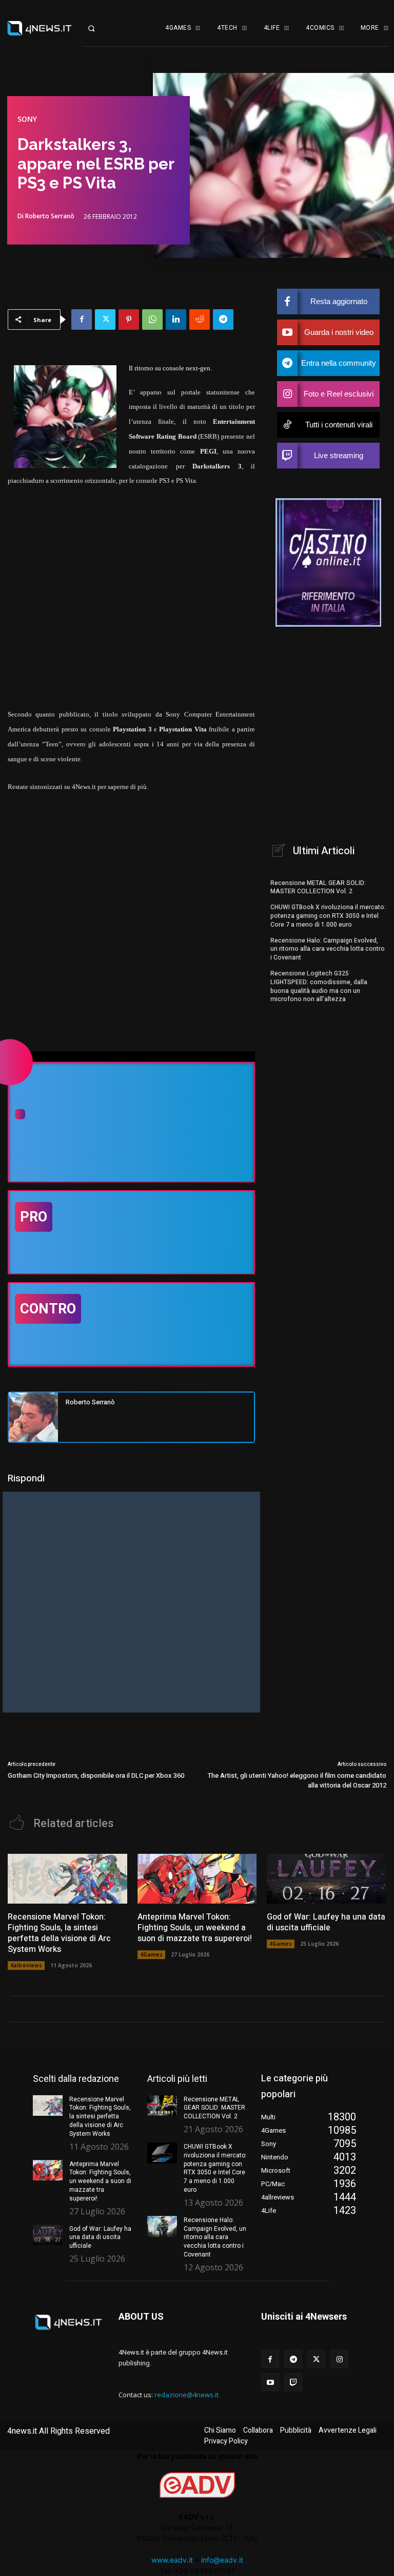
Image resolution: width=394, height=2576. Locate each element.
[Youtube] (270, 2382)
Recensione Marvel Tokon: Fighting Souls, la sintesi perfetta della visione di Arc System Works (59, 1933)
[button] (99, 28)
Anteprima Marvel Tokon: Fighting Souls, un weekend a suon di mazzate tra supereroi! (195, 1928)
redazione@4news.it (186, 2395)
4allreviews (26, 1965)
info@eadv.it (222, 2560)
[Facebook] (82, 319)
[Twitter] (105, 319)
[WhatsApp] (152, 319)
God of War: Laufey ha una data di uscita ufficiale (326, 1922)
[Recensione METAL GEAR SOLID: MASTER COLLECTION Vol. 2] (162, 2106)
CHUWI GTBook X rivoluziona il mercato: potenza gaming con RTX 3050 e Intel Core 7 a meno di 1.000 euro (328, 916)
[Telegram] (223, 319)
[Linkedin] (176, 319)
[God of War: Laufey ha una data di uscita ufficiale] (327, 1879)
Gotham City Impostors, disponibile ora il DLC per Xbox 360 (96, 1775)
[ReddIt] (200, 319)
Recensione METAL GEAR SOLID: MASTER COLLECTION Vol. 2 (318, 887)
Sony (27, 119)
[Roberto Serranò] (33, 1417)
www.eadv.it (172, 2560)
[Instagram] (339, 2359)
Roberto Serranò (50, 216)
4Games (151, 1954)
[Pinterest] (129, 319)
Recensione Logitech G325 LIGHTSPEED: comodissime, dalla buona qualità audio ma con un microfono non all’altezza (319, 986)
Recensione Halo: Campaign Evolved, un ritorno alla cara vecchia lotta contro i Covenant (328, 949)
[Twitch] (293, 2382)
